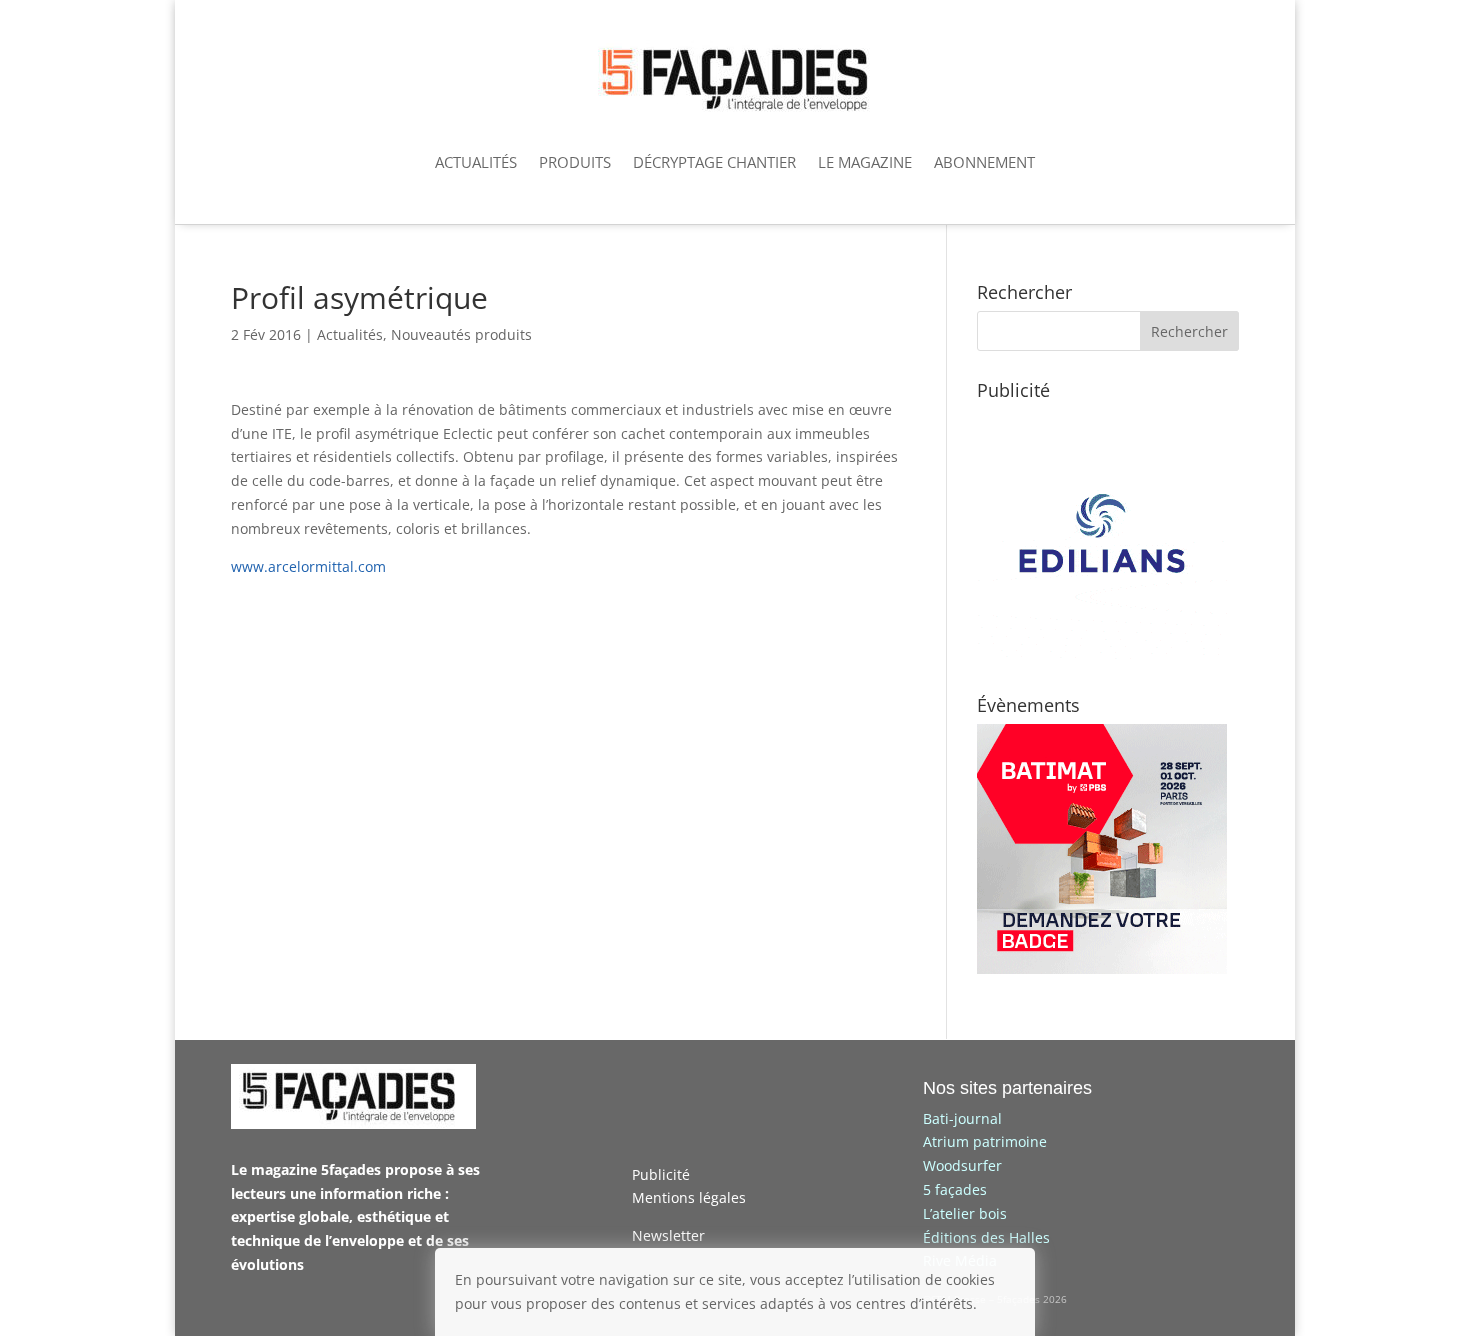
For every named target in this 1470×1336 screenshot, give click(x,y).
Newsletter (668, 1235)
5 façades (955, 1189)
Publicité (661, 1174)
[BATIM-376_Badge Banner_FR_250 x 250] (1102, 968)
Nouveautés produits (461, 334)
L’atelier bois (965, 1213)
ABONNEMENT (984, 162)
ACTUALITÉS (476, 162)
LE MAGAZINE (865, 162)
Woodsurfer (962, 1165)
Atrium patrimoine (985, 1141)
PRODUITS (575, 162)
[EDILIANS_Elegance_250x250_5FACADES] (1102, 653)
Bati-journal (962, 1118)
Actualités (350, 334)
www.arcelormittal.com (308, 566)
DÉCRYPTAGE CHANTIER (714, 162)
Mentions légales (689, 1197)
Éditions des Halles (986, 1237)
